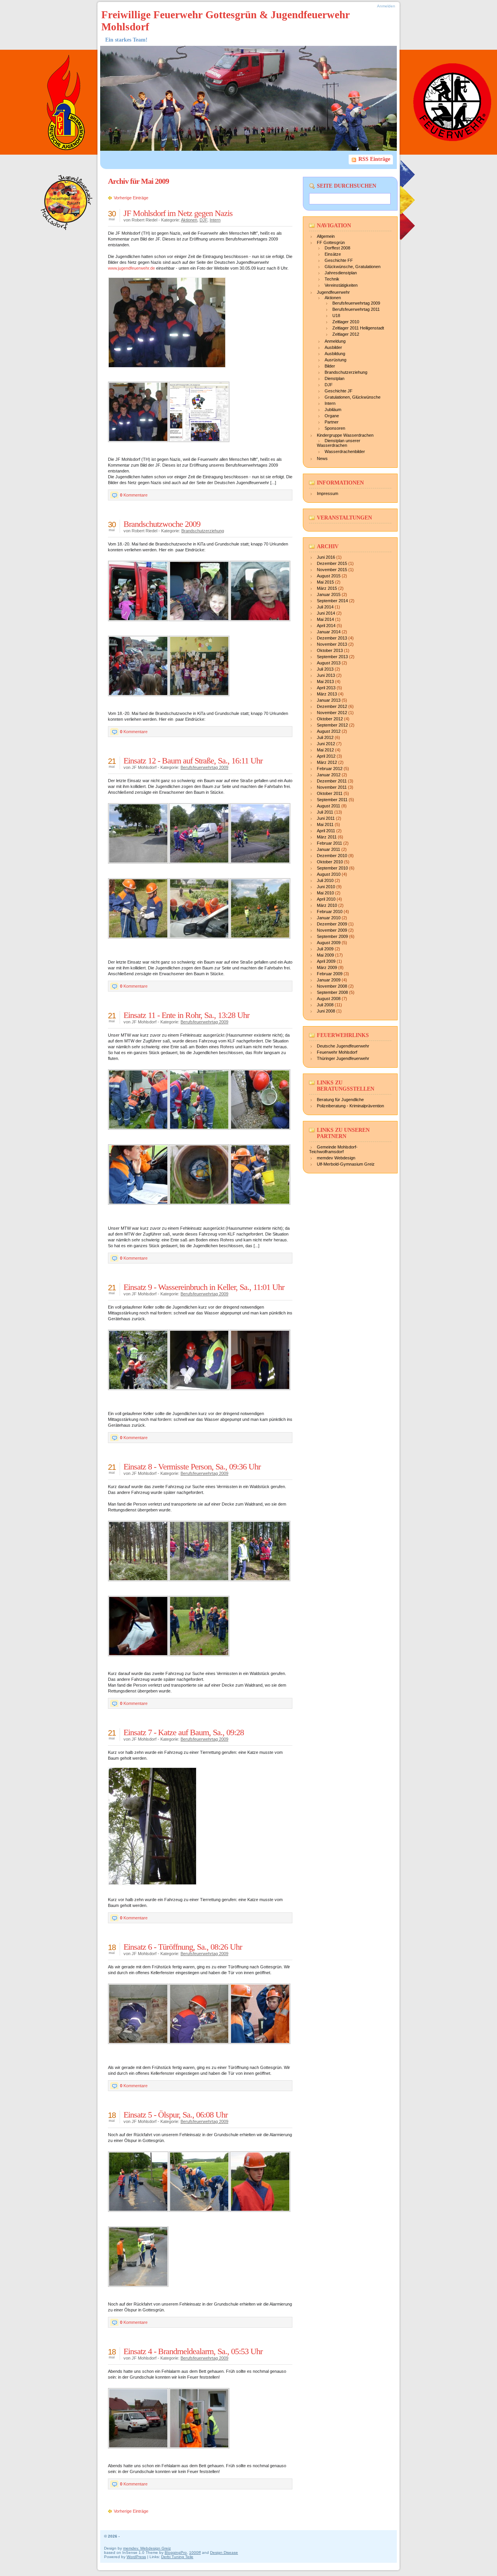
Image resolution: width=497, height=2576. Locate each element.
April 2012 (326, 756)
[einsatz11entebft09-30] (263, 1209)
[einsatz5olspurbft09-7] (202, 2216)
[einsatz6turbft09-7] (202, 2048)
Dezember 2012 (332, 706)
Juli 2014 (325, 607)
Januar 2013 (329, 700)
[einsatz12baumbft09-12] (202, 868)
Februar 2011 (329, 843)
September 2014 (332, 601)
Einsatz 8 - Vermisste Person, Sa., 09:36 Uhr (192, 1467)
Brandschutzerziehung (203, 531)
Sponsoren (335, 428)
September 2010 (332, 868)
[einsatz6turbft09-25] (263, 2048)
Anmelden (386, 6)
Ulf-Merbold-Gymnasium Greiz (346, 1164)
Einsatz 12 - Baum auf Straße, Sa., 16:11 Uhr (193, 761)
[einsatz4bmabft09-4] (141, 2453)
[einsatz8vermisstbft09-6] (141, 1586)
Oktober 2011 (330, 793)
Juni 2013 (326, 675)
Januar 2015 (329, 594)
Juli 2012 (325, 737)
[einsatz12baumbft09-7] (141, 868)
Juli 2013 (325, 669)
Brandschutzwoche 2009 (162, 524)
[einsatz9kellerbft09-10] (263, 1394)
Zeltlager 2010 (346, 322)
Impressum (328, 493)
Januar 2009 (329, 980)
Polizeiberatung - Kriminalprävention (350, 1106)
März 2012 (327, 762)
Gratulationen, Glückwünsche (353, 397)
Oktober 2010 (330, 862)
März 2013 (327, 694)
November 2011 (332, 787)
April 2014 (326, 626)
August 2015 (329, 576)
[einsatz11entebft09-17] (202, 1209)
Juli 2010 (325, 880)
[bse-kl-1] (141, 701)
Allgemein (326, 236)
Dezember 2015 (332, 563)
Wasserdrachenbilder (345, 451)
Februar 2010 (330, 912)
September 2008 (332, 992)
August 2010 (329, 874)
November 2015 (332, 570)
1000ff (195, 2552)
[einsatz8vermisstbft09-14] (263, 1586)
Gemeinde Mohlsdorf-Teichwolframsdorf (333, 1149)
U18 (336, 315)
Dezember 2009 (332, 924)
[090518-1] (141, 626)
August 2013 (329, 663)
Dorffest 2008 (337, 248)
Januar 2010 (329, 918)
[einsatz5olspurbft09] (141, 2216)
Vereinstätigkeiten (341, 285)
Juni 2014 (326, 613)
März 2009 (327, 967)
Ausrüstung (335, 360)
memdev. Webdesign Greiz (147, 2548)
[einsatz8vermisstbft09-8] (202, 1586)
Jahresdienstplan (341, 273)
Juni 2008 (326, 1011)
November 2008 (332, 986)
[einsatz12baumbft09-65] (202, 943)
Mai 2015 (325, 582)
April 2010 (326, 899)
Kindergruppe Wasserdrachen (345, 435)
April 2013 (326, 688)
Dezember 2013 (332, 638)
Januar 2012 (329, 775)
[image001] (202, 446)
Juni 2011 (326, 818)
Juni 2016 (326, 557)
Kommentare (134, 495)
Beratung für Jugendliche (340, 1100)
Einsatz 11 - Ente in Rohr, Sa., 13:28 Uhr (186, 1015)
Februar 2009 (330, 974)
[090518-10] (263, 626)
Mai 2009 (325, 955)
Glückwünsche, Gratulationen (353, 267)
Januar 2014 (329, 632)
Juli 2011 (325, 812)
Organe (332, 416)
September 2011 (332, 800)
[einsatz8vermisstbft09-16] (141, 1661)
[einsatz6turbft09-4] (141, 2048)
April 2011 (326, 831)
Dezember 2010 (332, 856)
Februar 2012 (330, 769)
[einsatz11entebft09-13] (141, 1209)
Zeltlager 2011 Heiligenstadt (358, 328)
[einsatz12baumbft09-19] (263, 868)
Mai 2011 (325, 824)
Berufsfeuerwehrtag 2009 (204, 767)
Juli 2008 (325, 1005)
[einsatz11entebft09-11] (263, 1134)
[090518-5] (202, 626)
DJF (203, 220)
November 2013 (332, 644)
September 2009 (332, 936)
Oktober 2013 (330, 650)
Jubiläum (333, 410)
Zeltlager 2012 (346, 334)
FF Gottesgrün (331, 242)
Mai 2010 (325, 893)
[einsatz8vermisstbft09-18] (202, 1661)
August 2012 (329, 731)
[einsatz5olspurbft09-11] (141, 2291)
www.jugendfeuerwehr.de (131, 268)
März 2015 (327, 588)
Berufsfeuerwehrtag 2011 (356, 309)
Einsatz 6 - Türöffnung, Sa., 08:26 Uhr (183, 1947)
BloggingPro (176, 2552)
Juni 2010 (326, 887)
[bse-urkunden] (202, 701)
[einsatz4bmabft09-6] (202, 2453)
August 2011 (328, 806)
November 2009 (332, 930)
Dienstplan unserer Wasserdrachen (339, 443)
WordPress (136, 2557)
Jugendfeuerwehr (333, 292)
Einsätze (333, 254)
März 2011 (327, 837)
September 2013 (332, 657)
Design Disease (224, 2552)
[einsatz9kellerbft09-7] (202, 1394)
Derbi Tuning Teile (177, 2557)
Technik (332, 279)
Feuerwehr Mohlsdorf (337, 1052)
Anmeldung (335, 341)
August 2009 (329, 943)
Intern (215, 220)
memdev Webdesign (336, 1158)
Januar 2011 (328, 849)
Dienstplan (335, 378)
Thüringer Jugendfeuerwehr (343, 1058)
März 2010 (327, 905)
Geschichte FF (339, 260)
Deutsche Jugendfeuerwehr (343, 1046)
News (322, 458)
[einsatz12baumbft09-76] (263, 943)
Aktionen (189, 220)
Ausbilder (333, 347)
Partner (332, 422)
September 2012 (332, 725)
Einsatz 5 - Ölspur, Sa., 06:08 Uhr (176, 2115)
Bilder (330, 366)
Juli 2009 (325, 949)
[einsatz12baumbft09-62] (141, 943)
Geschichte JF (339, 391)
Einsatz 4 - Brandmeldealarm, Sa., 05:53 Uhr (193, 2351)
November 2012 (332, 713)
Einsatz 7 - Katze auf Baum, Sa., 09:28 (184, 1732)
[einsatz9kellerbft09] (141, 1394)
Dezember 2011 (332, 781)
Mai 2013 (325, 681)
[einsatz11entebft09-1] (141, 1134)
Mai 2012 (325, 750)
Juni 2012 (326, 744)
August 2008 (329, 999)
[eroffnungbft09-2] (141, 446)
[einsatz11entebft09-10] (202, 1134)
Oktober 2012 (330, 719)
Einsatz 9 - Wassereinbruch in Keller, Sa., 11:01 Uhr (204, 1287)
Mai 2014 (325, 619)
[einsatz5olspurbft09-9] (263, 2216)
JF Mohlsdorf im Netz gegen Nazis (178, 213)
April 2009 (326, 961)
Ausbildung (335, 354)
